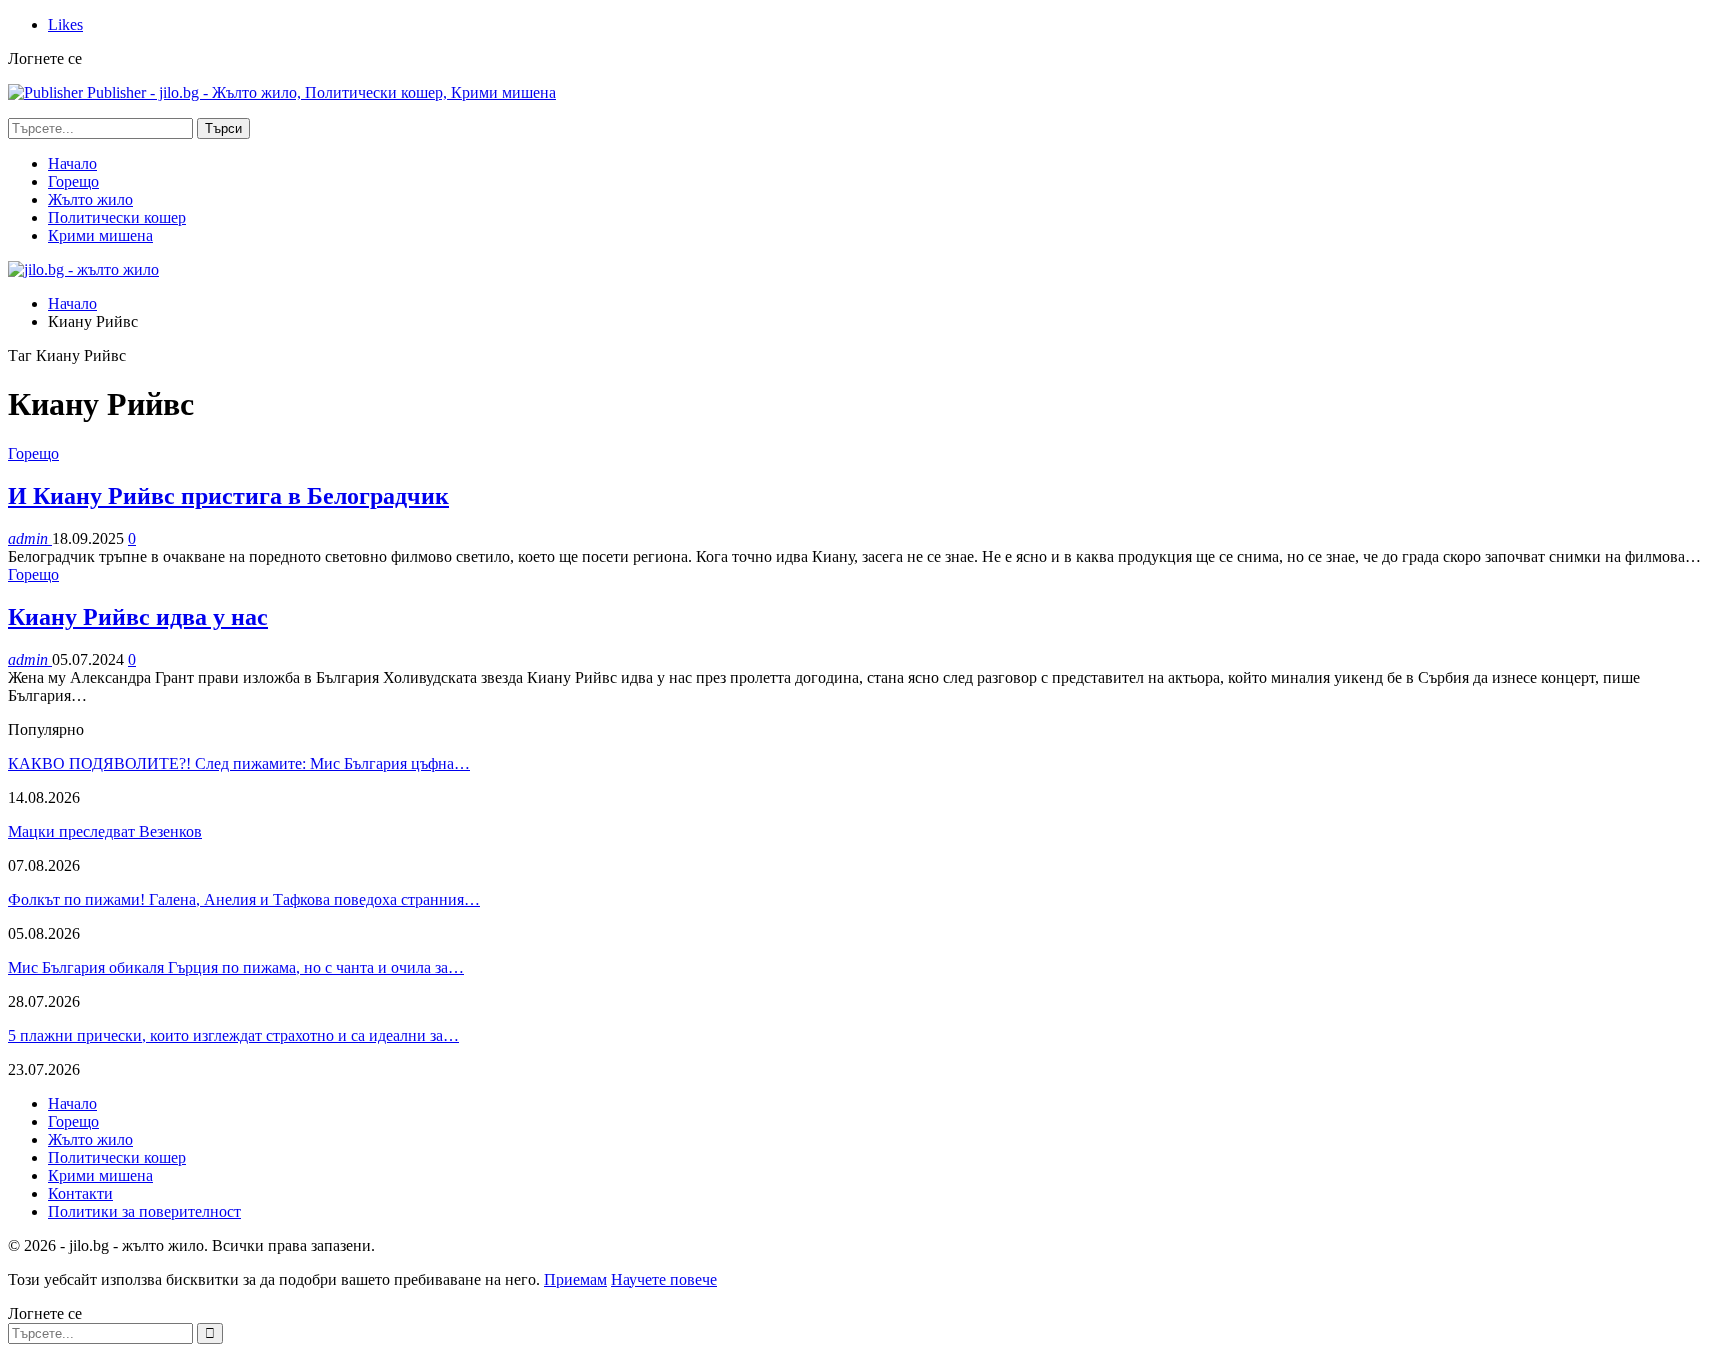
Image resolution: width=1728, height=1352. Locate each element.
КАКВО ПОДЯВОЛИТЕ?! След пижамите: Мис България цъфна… (239, 763)
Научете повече (664, 1279)
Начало (72, 163)
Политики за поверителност (144, 1211)
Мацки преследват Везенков (105, 831)
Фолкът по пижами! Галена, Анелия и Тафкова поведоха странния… (244, 899)
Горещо (73, 181)
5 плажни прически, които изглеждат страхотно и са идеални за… (233, 1035)
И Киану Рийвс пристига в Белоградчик (228, 496)
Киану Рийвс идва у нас (138, 617)
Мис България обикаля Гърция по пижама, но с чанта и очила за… (236, 967)
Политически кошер (117, 217)
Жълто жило (90, 199)
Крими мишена (100, 235)
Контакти (80, 1193)
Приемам (575, 1279)
